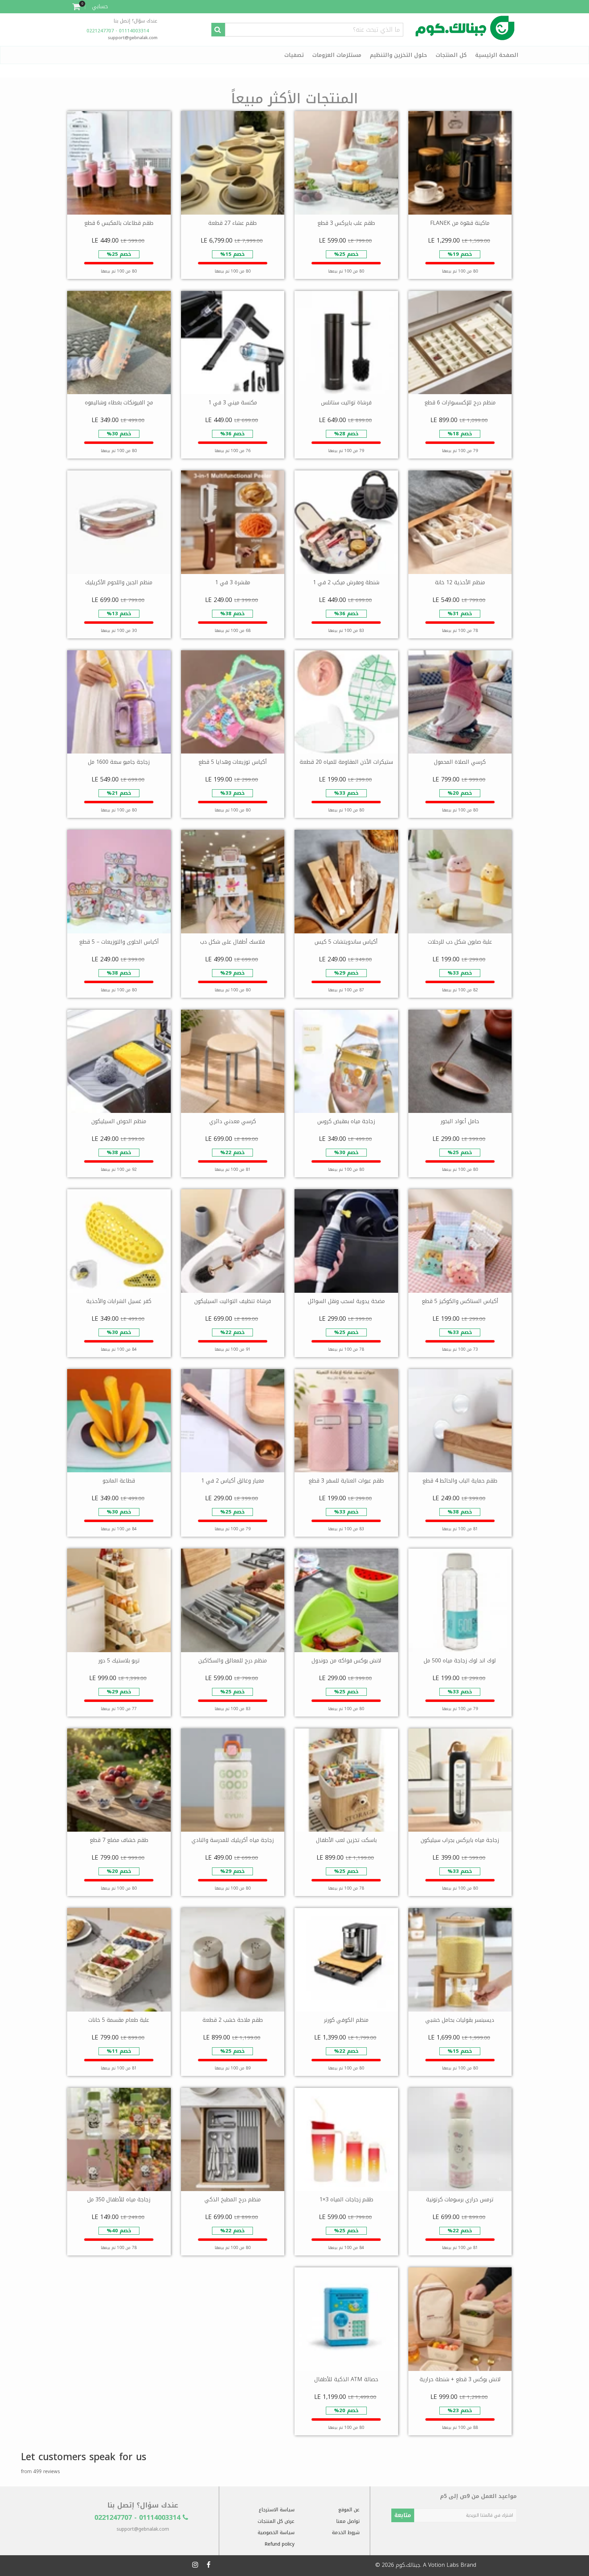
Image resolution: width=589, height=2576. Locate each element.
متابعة (403, 2515)
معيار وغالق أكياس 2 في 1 (233, 1481)
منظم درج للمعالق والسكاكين (233, 1661)
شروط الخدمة (346, 2533)
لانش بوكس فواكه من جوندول (346, 1661)
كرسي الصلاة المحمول (460, 762)
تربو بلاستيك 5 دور (119, 1661)
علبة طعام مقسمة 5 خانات (119, 2020)
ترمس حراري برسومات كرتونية (460, 2199)
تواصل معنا (348, 2521)
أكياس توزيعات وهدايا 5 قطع (233, 762)
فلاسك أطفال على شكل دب (232, 942)
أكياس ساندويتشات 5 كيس (346, 942)
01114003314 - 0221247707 (119, 31)
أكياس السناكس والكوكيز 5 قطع (460, 1301)
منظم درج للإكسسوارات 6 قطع (460, 402)
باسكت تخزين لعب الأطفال (346, 1840)
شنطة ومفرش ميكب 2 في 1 (346, 582)
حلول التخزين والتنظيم (398, 55)
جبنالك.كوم (408, 2565)
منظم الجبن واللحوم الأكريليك (119, 582)
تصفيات (294, 55)
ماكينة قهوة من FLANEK (460, 223)
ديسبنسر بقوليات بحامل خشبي (460, 2020)
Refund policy (280, 2544)
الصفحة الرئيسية (497, 55)
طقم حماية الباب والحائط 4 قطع (460, 1481)
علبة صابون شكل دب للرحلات (460, 942)
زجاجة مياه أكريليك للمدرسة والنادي (233, 1840)
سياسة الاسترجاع (277, 2510)
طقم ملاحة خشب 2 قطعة (233, 2020)
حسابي (100, 6)
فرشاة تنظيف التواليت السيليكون (233, 1301)
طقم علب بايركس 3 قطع (346, 223)
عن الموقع (349, 2510)
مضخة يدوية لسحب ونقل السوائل (346, 1301)
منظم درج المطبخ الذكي (233, 2199)
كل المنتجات (451, 55)
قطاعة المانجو (119, 1481)
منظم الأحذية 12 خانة (460, 582)
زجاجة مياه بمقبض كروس (346, 1121)
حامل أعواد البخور (460, 1121)
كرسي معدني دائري (233, 1121)
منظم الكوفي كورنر (346, 2020)
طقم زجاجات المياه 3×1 (346, 2199)
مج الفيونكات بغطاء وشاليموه (119, 402)
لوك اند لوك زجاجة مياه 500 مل (460, 1661)
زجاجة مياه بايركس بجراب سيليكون (460, 1840)
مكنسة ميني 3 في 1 (233, 402)
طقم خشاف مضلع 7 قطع (119, 1840)
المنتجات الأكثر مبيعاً (294, 99)
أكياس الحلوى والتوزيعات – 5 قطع (119, 942)
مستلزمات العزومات (337, 55)
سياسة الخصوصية (276, 2533)
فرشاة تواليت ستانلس (346, 402)
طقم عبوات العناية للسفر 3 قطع (346, 1481)
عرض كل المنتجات (276, 2521)
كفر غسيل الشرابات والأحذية (119, 1301)
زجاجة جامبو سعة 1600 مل (119, 762)
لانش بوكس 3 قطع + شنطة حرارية (460, 2379)
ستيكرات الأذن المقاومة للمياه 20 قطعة (346, 762)
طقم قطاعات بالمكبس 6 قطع (119, 223)
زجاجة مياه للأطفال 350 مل (119, 2199)
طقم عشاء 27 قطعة (232, 223)
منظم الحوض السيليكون (119, 1121)
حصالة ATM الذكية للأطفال (346, 2379)
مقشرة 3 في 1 (233, 582)
